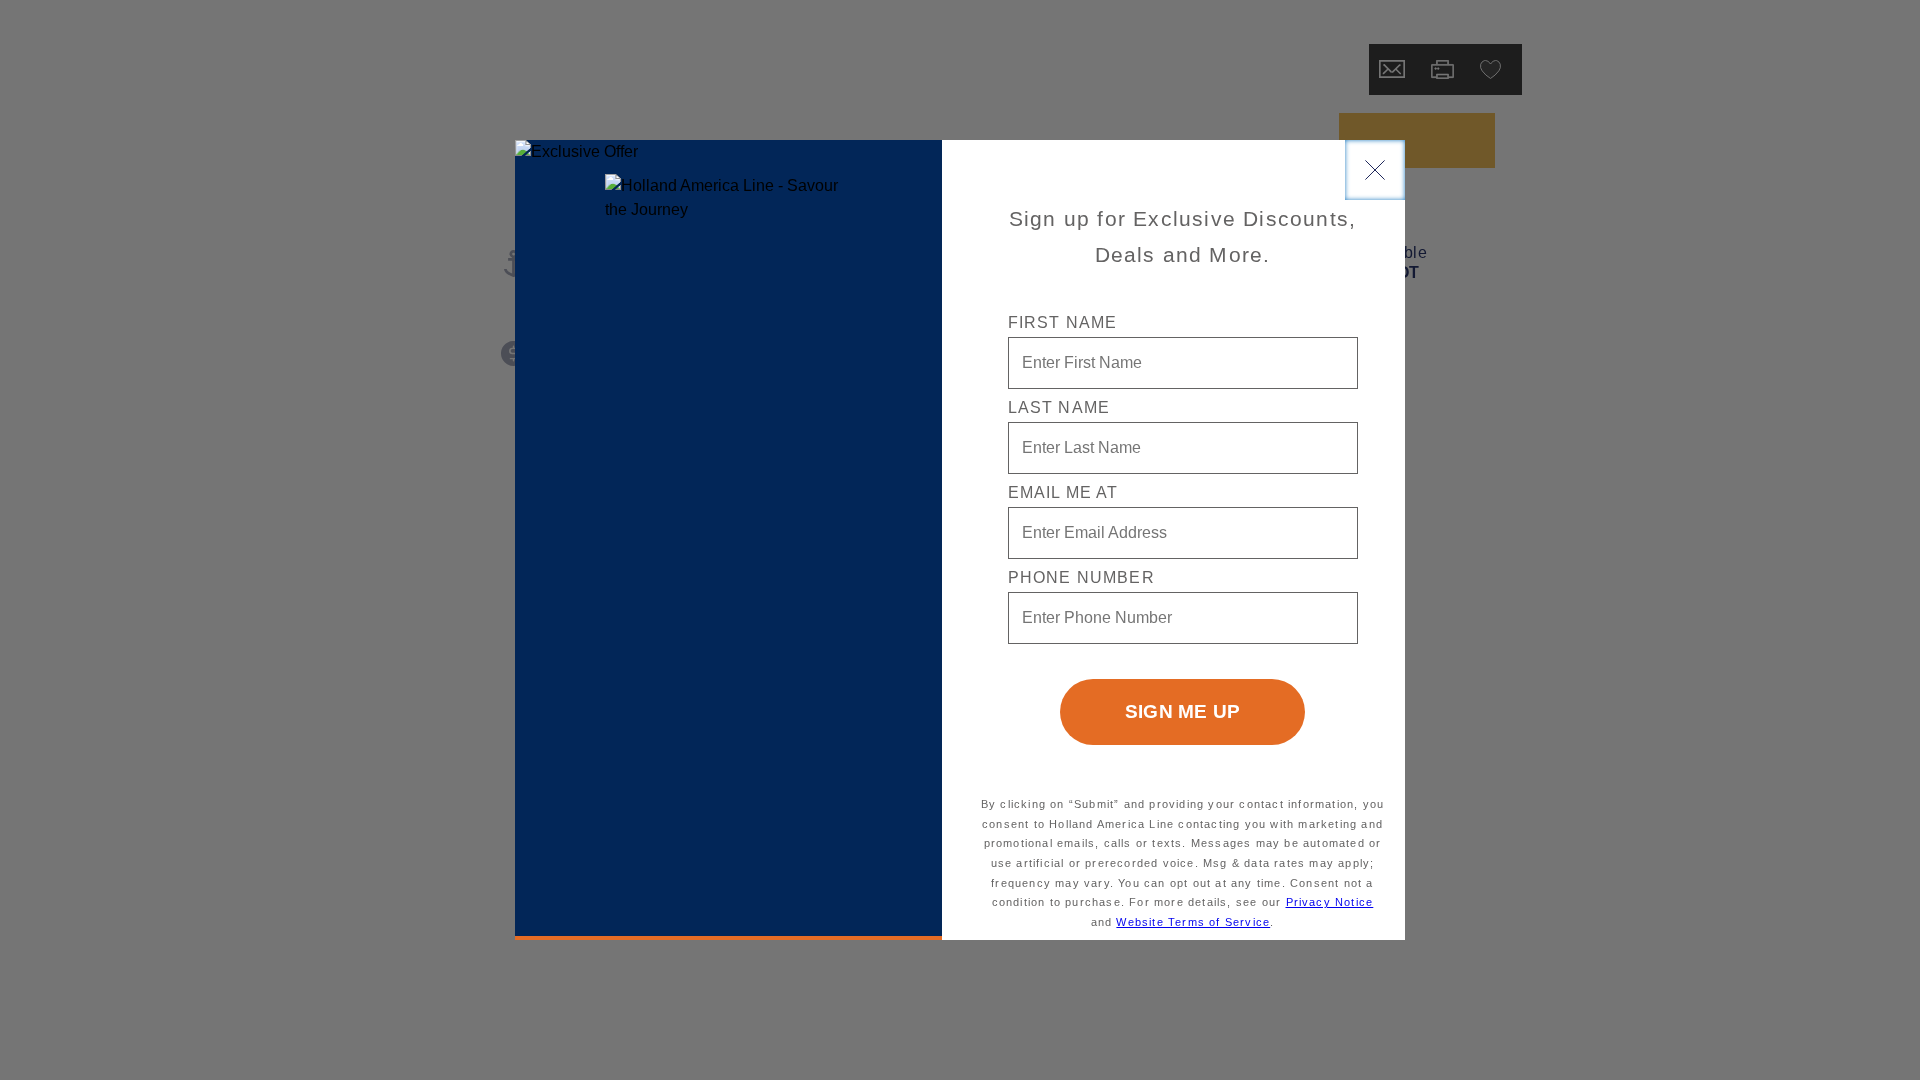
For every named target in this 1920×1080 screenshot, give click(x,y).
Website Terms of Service (1193, 922)
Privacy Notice (1330, 902)
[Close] (1375, 170)
